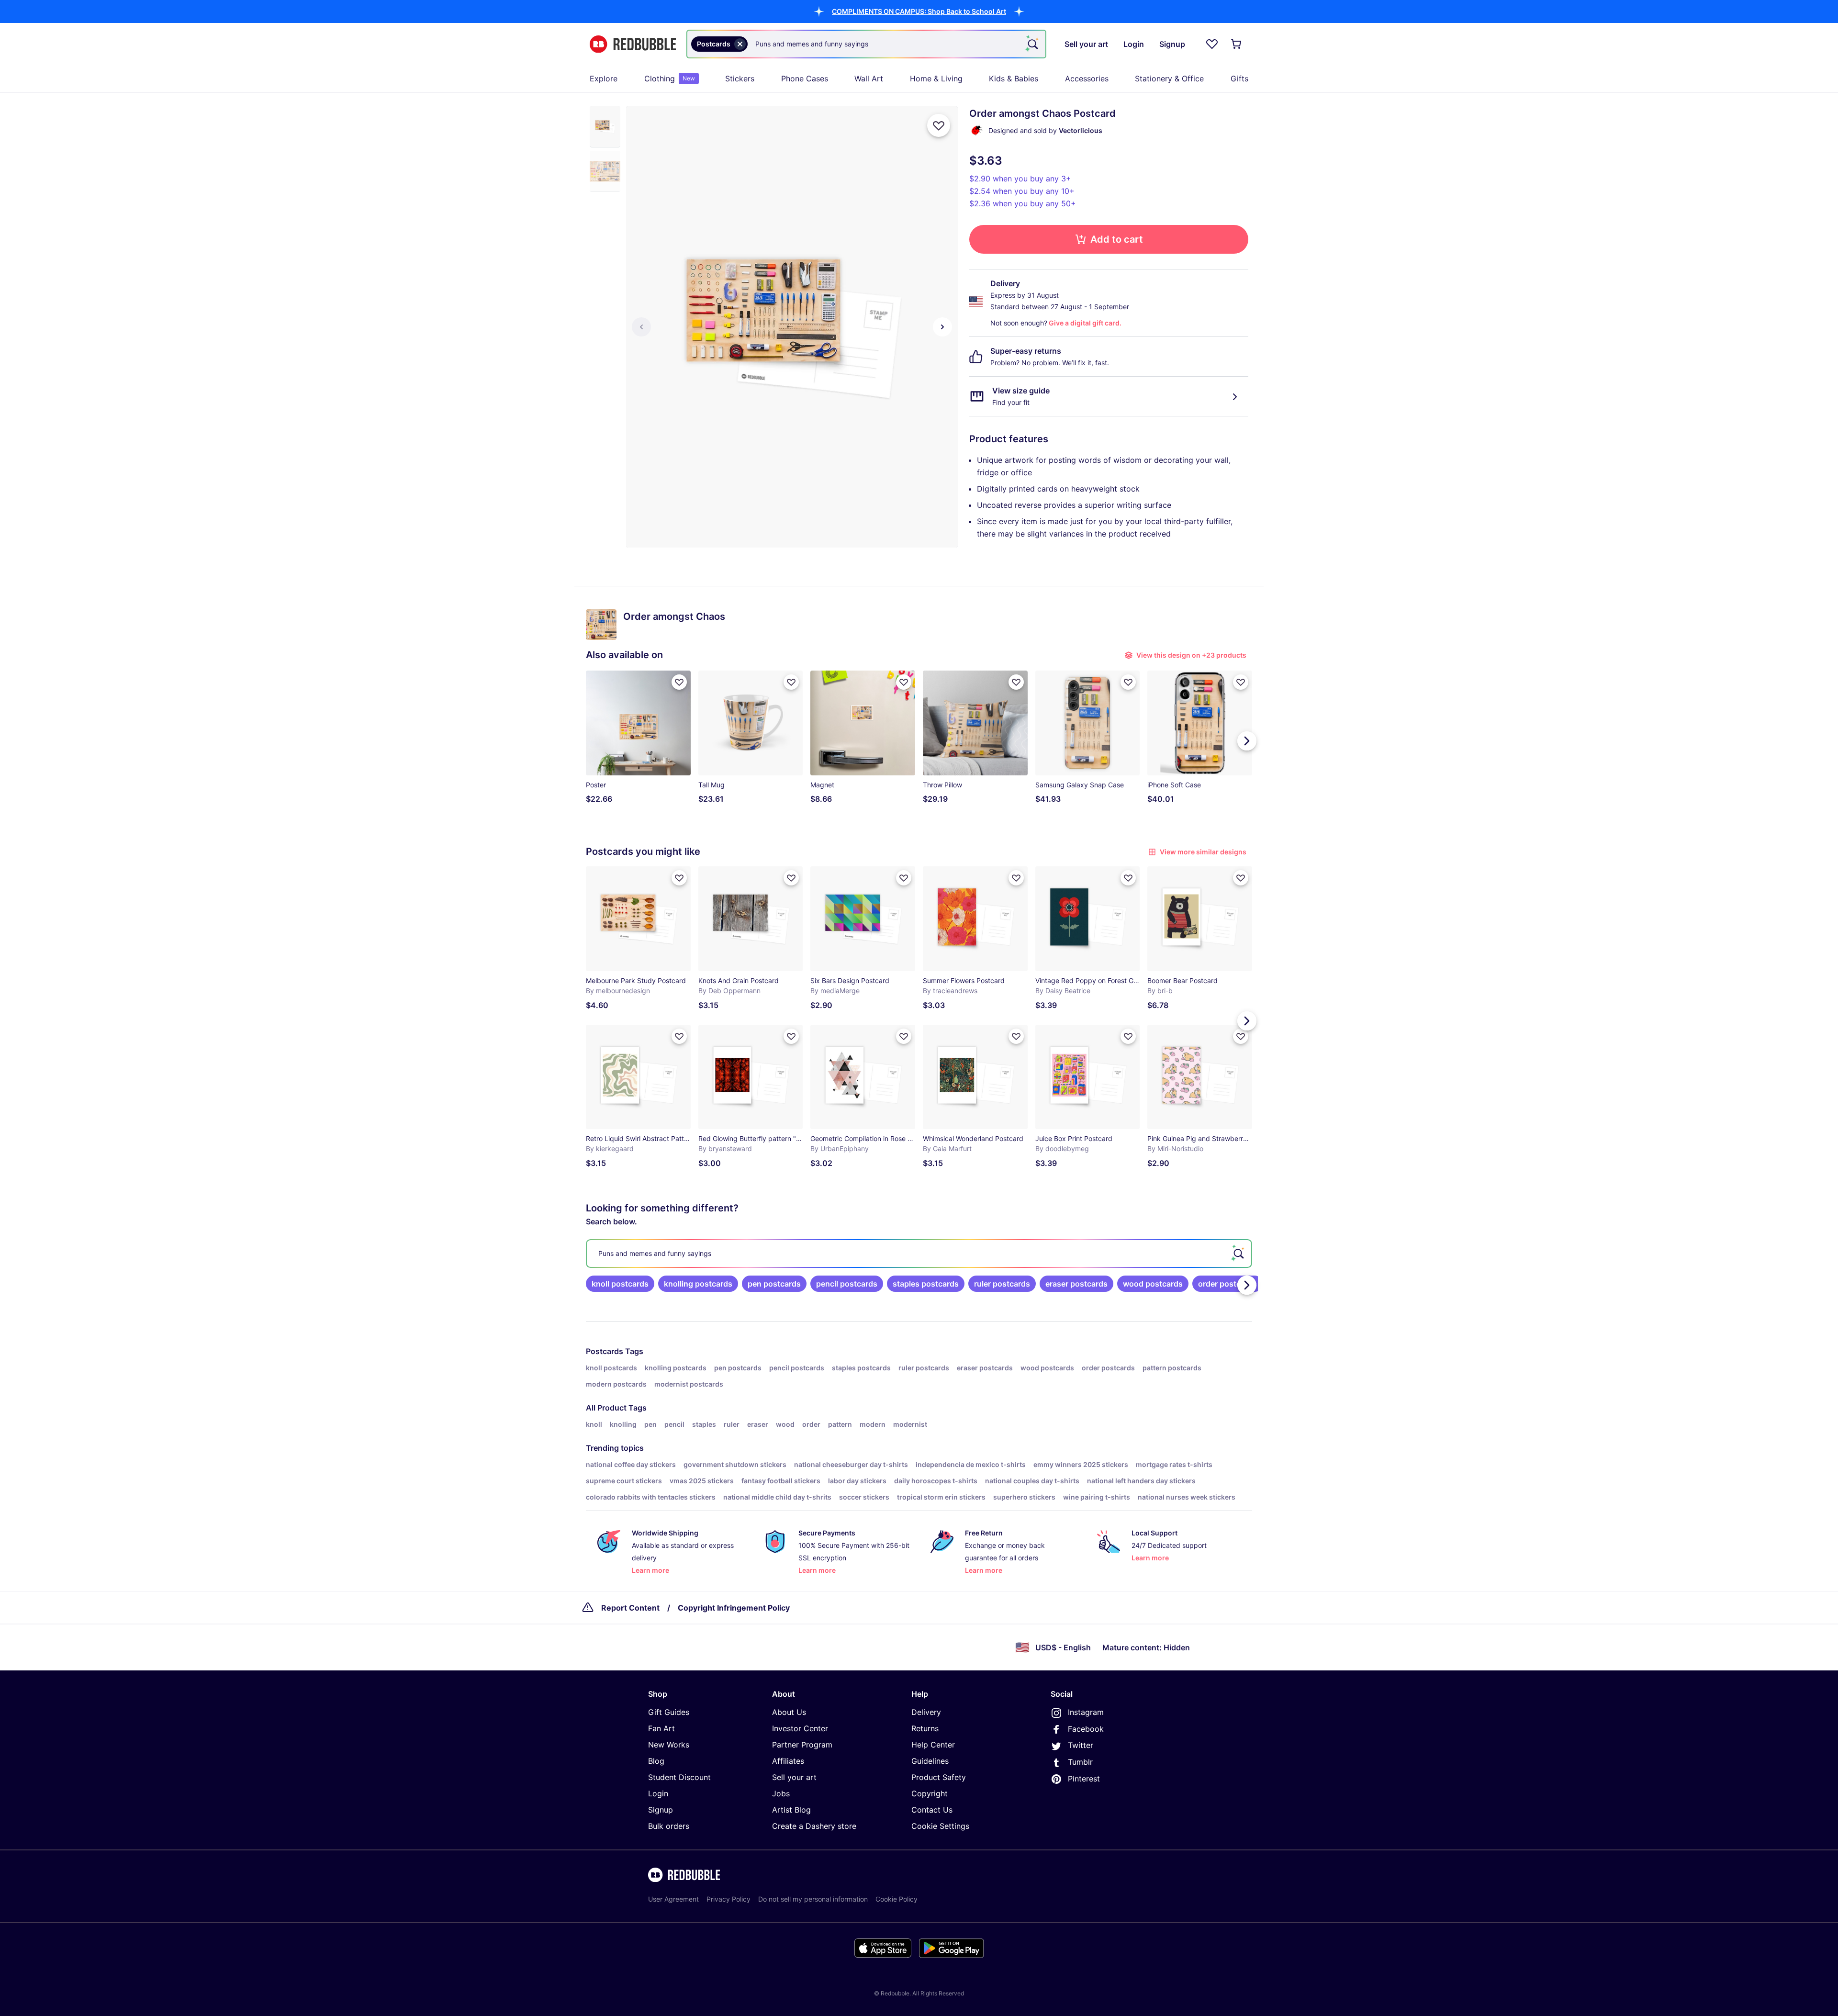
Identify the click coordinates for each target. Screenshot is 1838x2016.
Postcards (605, 1351)
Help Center (933, 1745)
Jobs (781, 1793)
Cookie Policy (897, 1899)
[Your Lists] (1212, 44)
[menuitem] (604, 78)
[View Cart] (1237, 44)
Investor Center (800, 1728)
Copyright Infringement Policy (734, 1608)
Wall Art (869, 78)
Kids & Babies (1014, 78)
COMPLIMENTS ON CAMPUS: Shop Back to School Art (919, 11)
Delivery (926, 1712)
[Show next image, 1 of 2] (942, 327)
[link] (620, 1284)
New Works (669, 1745)
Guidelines (930, 1761)
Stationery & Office (1169, 78)
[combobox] (866, 44)
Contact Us (932, 1810)
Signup (661, 1810)
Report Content (630, 1608)
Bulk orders (669, 1826)
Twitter (1081, 1745)
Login (658, 1793)
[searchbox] (919, 1254)
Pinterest (1084, 1779)
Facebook (1086, 1729)
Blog (656, 1761)
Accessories (1087, 78)
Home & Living (936, 78)
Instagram (1086, 1712)
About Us (789, 1712)
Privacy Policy (728, 1899)
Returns (925, 1728)
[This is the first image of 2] (641, 327)
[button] (919, 11)
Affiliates (788, 1761)
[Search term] (1032, 44)
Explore (604, 78)
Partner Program (802, 1745)
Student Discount (679, 1777)
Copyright (930, 1793)
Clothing (670, 78)
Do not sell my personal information (813, 1899)
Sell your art (794, 1777)
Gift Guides (669, 1712)
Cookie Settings (940, 1826)
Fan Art (661, 1728)
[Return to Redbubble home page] (633, 44)
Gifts (1239, 78)
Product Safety (939, 1777)
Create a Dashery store (814, 1826)
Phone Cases (805, 78)
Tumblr (1080, 1762)
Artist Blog (791, 1810)
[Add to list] (939, 125)
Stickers (740, 78)
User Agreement (673, 1899)
